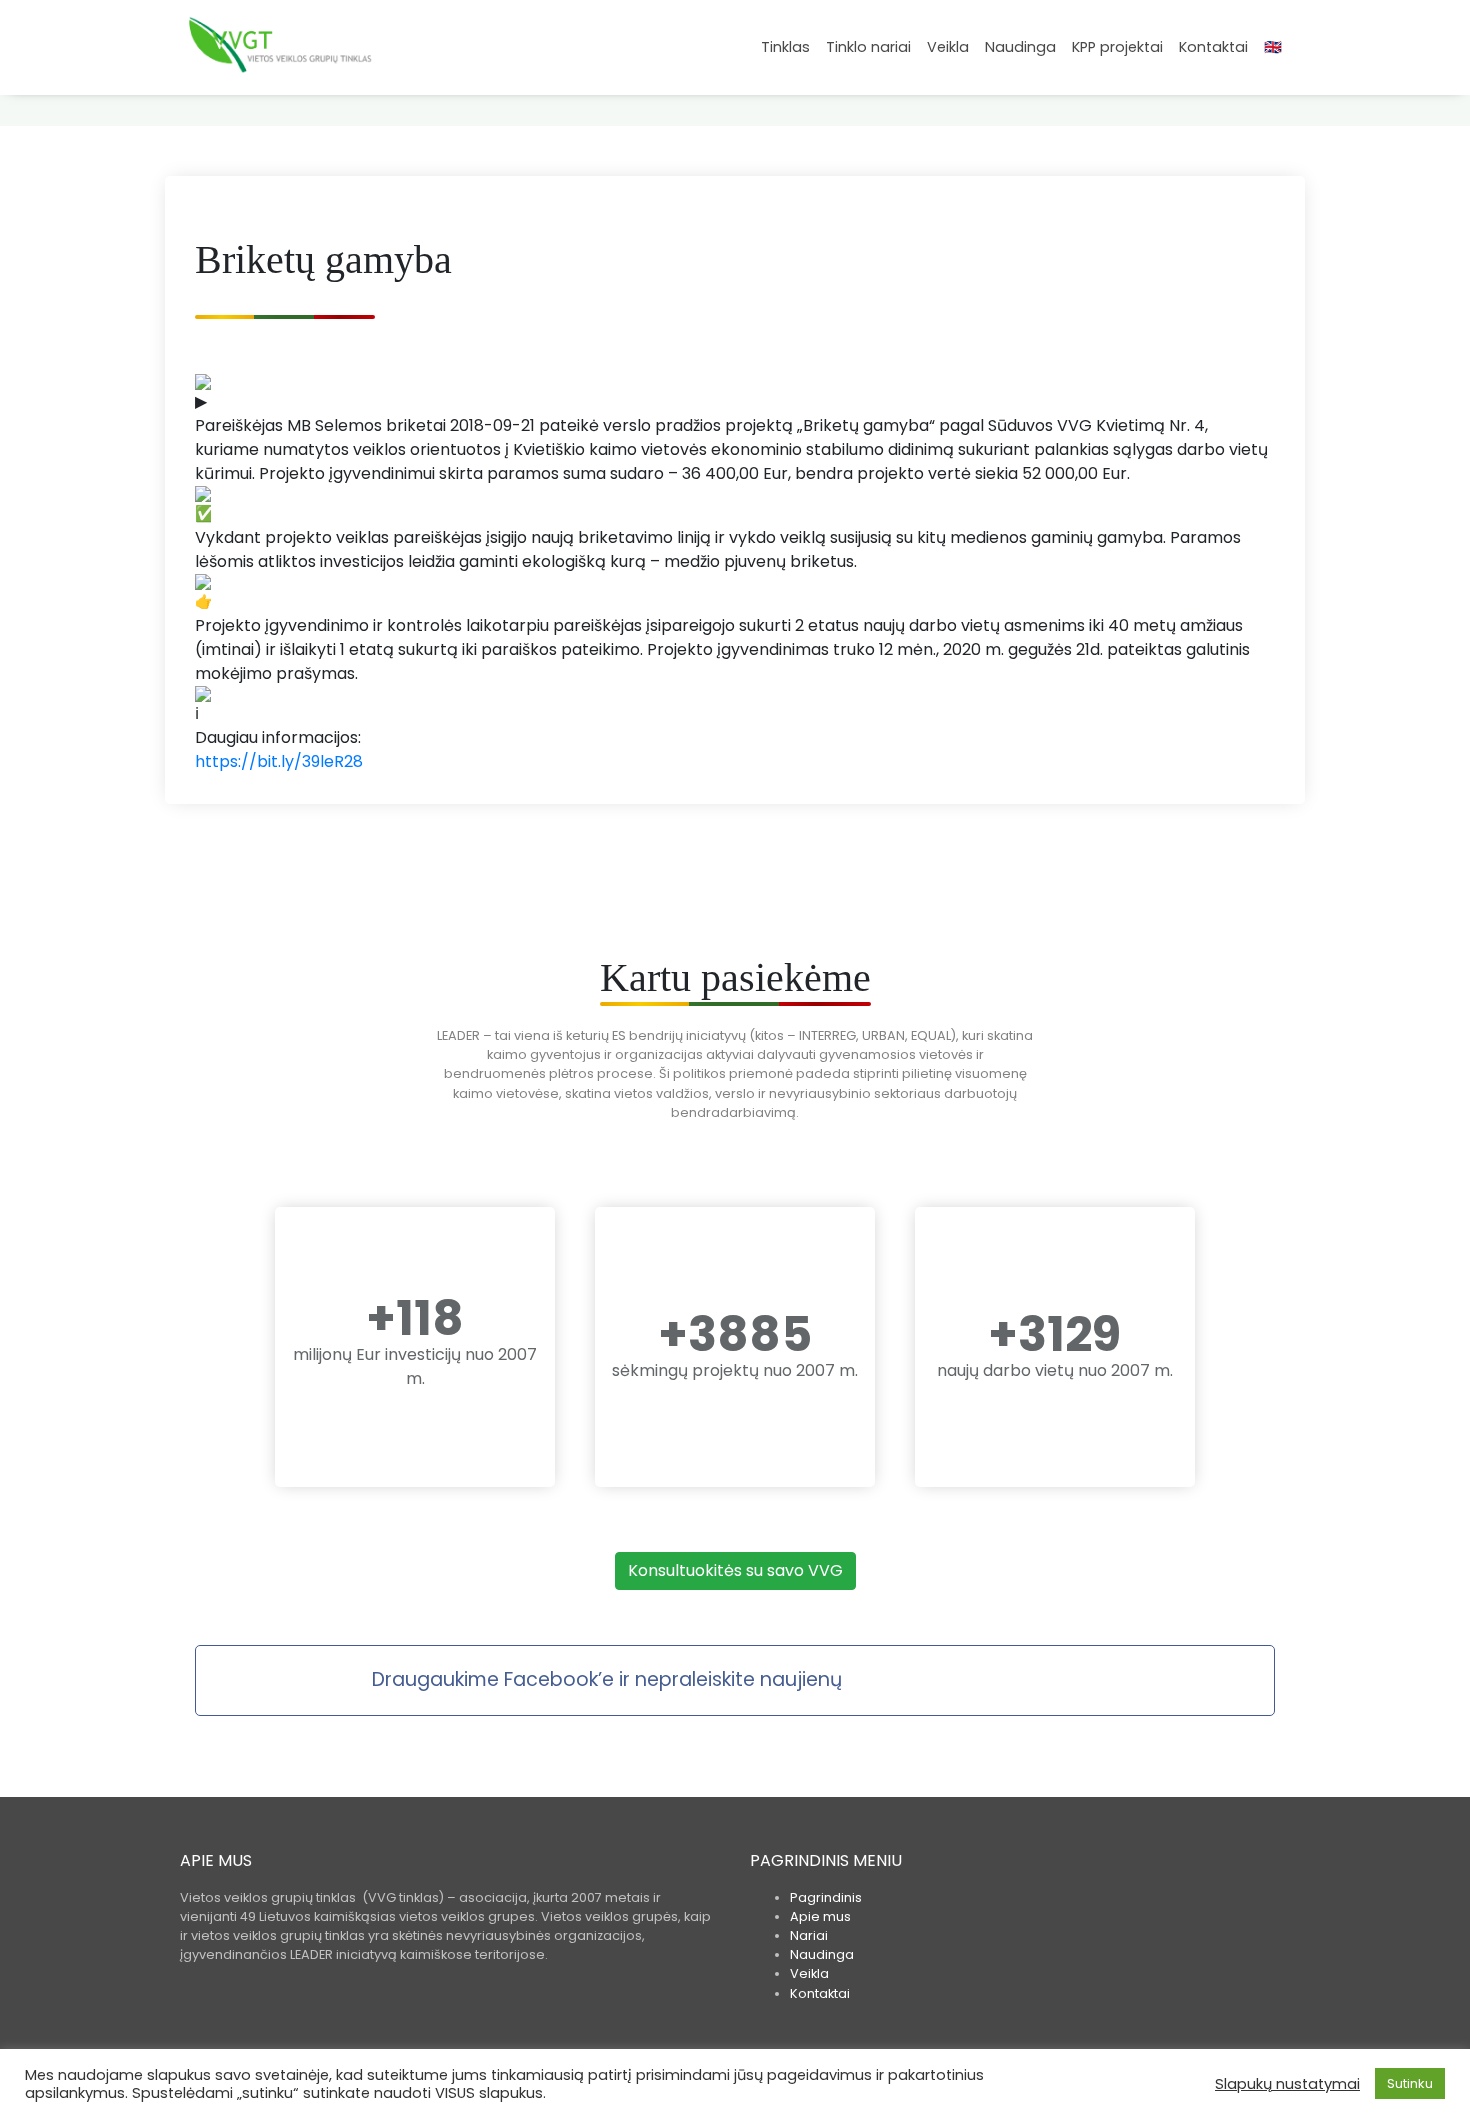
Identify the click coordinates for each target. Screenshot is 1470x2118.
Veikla (948, 47)
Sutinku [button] (1410, 2083)
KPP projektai (1117, 47)
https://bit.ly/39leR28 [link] (279, 761)
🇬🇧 (1273, 47)
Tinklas (785, 47)
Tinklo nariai (868, 47)
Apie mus (820, 1916)
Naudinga (1020, 47)
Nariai (809, 1935)
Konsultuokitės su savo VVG (735, 1570)
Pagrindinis (826, 1897)
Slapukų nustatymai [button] (1287, 2084)
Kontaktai (1213, 47)
